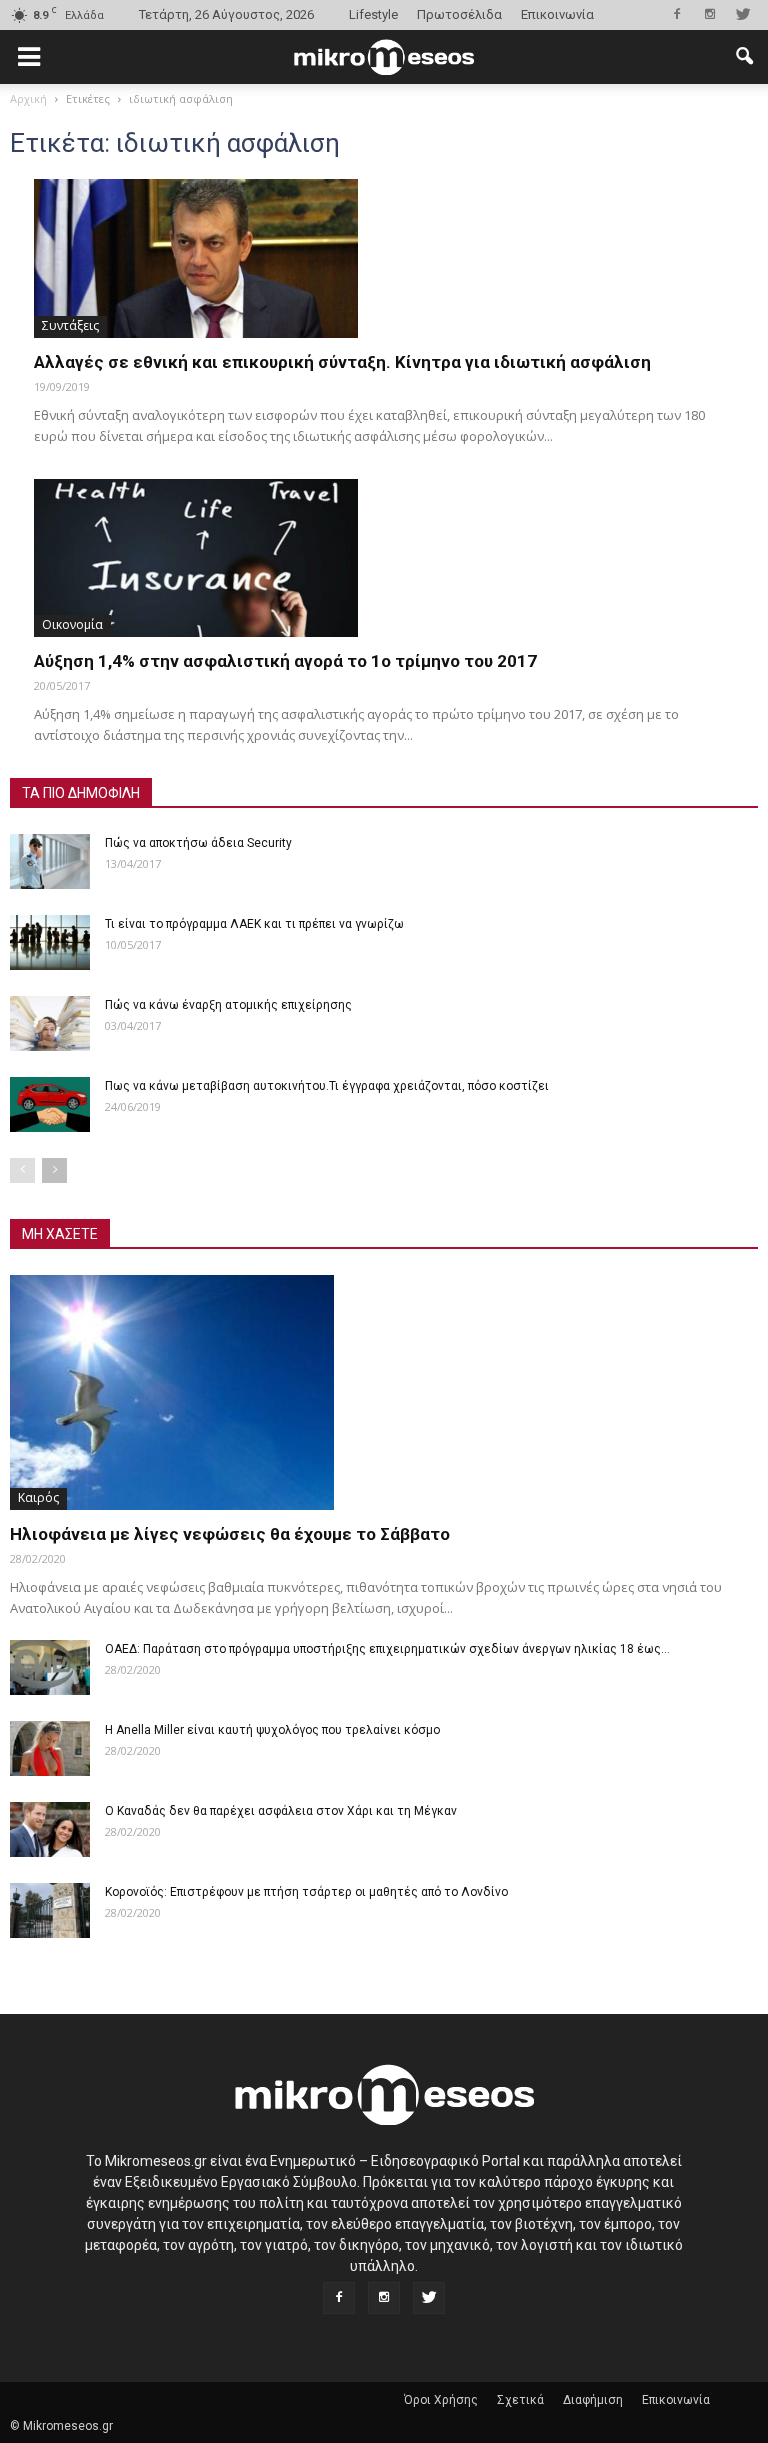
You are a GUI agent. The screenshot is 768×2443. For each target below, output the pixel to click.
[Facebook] (677, 14)
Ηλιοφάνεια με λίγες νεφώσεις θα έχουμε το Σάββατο (230, 1534)
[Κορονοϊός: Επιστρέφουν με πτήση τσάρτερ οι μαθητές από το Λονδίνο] (50, 1910)
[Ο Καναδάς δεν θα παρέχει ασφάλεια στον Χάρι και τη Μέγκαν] (50, 1829)
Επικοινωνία (557, 14)
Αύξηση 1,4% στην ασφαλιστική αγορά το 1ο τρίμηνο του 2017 (285, 661)
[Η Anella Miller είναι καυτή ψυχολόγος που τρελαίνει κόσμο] (50, 1748)
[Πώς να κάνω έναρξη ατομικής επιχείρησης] (50, 1023)
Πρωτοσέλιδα (459, 14)
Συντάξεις (70, 325)
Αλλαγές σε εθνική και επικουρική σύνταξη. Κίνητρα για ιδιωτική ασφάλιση (342, 362)
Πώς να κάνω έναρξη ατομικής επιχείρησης (228, 1005)
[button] (744, 57)
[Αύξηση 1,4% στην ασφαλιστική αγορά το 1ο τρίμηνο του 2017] (384, 558)
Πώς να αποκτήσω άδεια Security (198, 843)
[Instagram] (710, 14)
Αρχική (28, 98)
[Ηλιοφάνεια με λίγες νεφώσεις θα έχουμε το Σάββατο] (384, 1392)
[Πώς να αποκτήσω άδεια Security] (50, 861)
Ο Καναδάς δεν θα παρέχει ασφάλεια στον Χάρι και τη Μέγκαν (281, 1811)
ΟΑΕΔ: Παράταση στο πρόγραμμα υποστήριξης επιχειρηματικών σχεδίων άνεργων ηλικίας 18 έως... (387, 1649)
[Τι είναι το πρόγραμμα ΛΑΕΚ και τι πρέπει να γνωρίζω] (50, 942)
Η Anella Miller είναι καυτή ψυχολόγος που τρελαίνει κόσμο (272, 1730)
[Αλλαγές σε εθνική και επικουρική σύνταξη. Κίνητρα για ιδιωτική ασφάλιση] (384, 258)
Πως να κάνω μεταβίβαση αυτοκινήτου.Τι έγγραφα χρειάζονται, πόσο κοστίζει (327, 1086)
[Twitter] (743, 14)
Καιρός (38, 1497)
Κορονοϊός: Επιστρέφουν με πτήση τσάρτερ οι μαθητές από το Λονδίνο (306, 1892)
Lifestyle (373, 14)
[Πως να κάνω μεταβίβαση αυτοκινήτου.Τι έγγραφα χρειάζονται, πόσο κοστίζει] (50, 1104)
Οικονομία (72, 624)
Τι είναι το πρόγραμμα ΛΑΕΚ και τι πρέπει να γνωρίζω (254, 924)
